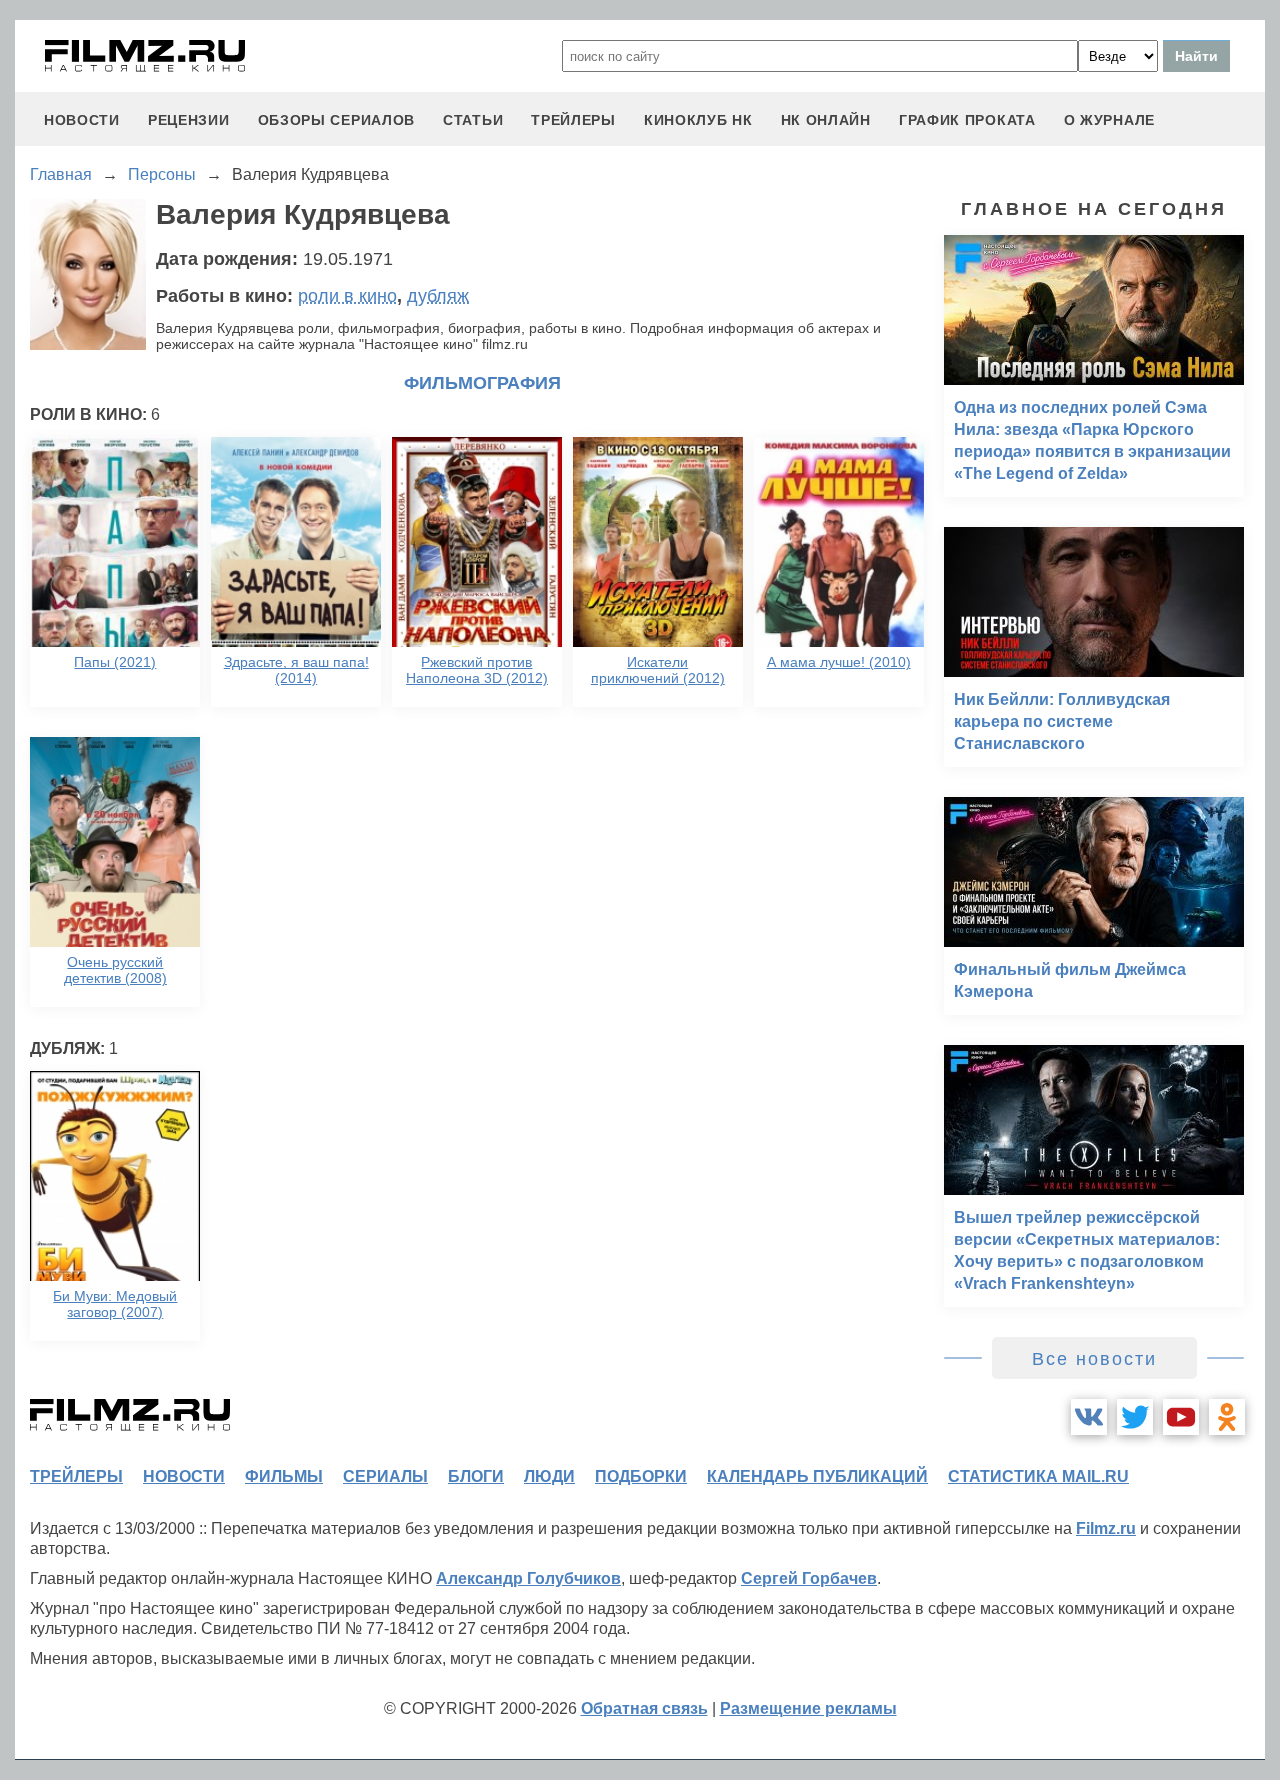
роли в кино (347, 296)
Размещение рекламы (808, 1708)
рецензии (189, 120)
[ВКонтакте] (1089, 1417)
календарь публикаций (817, 1476)
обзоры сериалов (337, 120)
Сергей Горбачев (809, 1578)
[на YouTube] (1181, 1417)
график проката (967, 120)
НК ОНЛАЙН (826, 120)
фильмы (284, 1476)
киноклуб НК (698, 120)
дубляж (438, 296)
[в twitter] (1135, 1417)
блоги (476, 1476)
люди (549, 1476)
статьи (473, 120)
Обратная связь (644, 1708)
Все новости (1094, 1359)
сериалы (385, 1476)
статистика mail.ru (1038, 1476)
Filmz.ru (1106, 1528)
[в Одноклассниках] (1227, 1417)
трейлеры (573, 120)
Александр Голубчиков (528, 1578)
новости (82, 120)
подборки (641, 1476)
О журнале (1109, 120)
